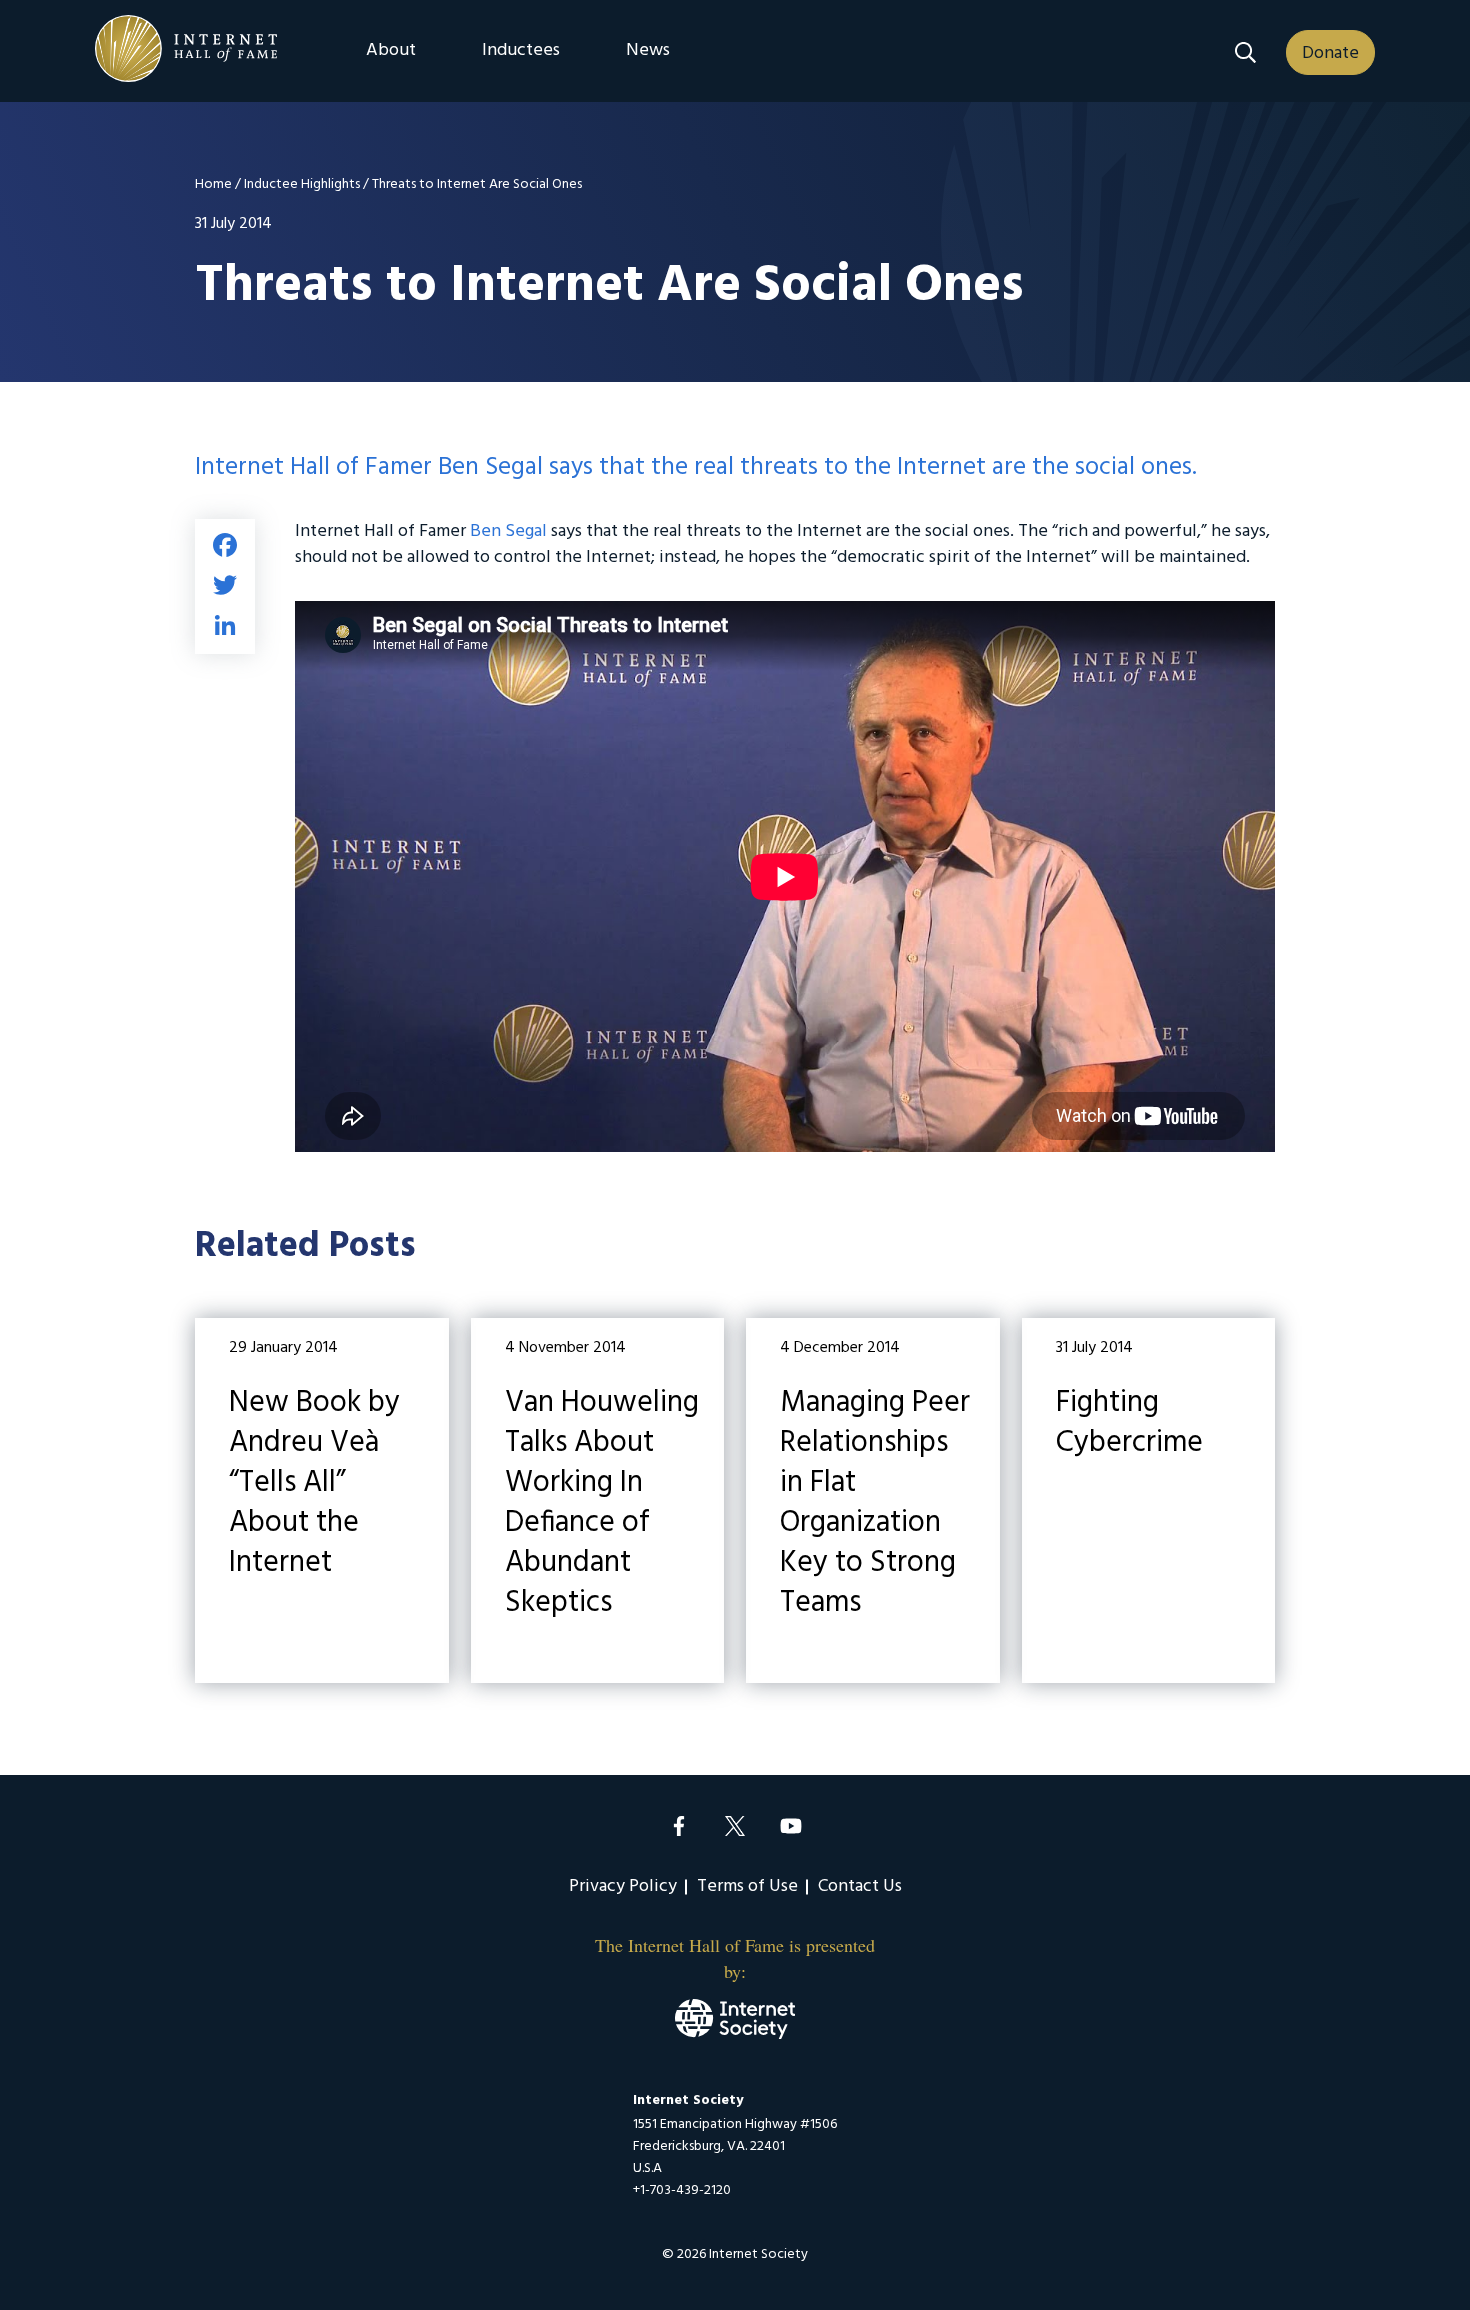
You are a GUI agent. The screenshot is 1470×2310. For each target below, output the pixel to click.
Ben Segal (508, 531)
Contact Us (860, 1886)
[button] (1245, 52)
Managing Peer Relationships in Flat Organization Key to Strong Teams (873, 1500)
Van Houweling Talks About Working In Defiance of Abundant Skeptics (598, 1500)
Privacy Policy (623, 1886)
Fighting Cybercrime (1149, 1500)
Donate (1330, 53)
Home (213, 184)
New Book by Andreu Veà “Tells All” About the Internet (322, 1500)
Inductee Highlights (302, 184)
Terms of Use (747, 1886)
